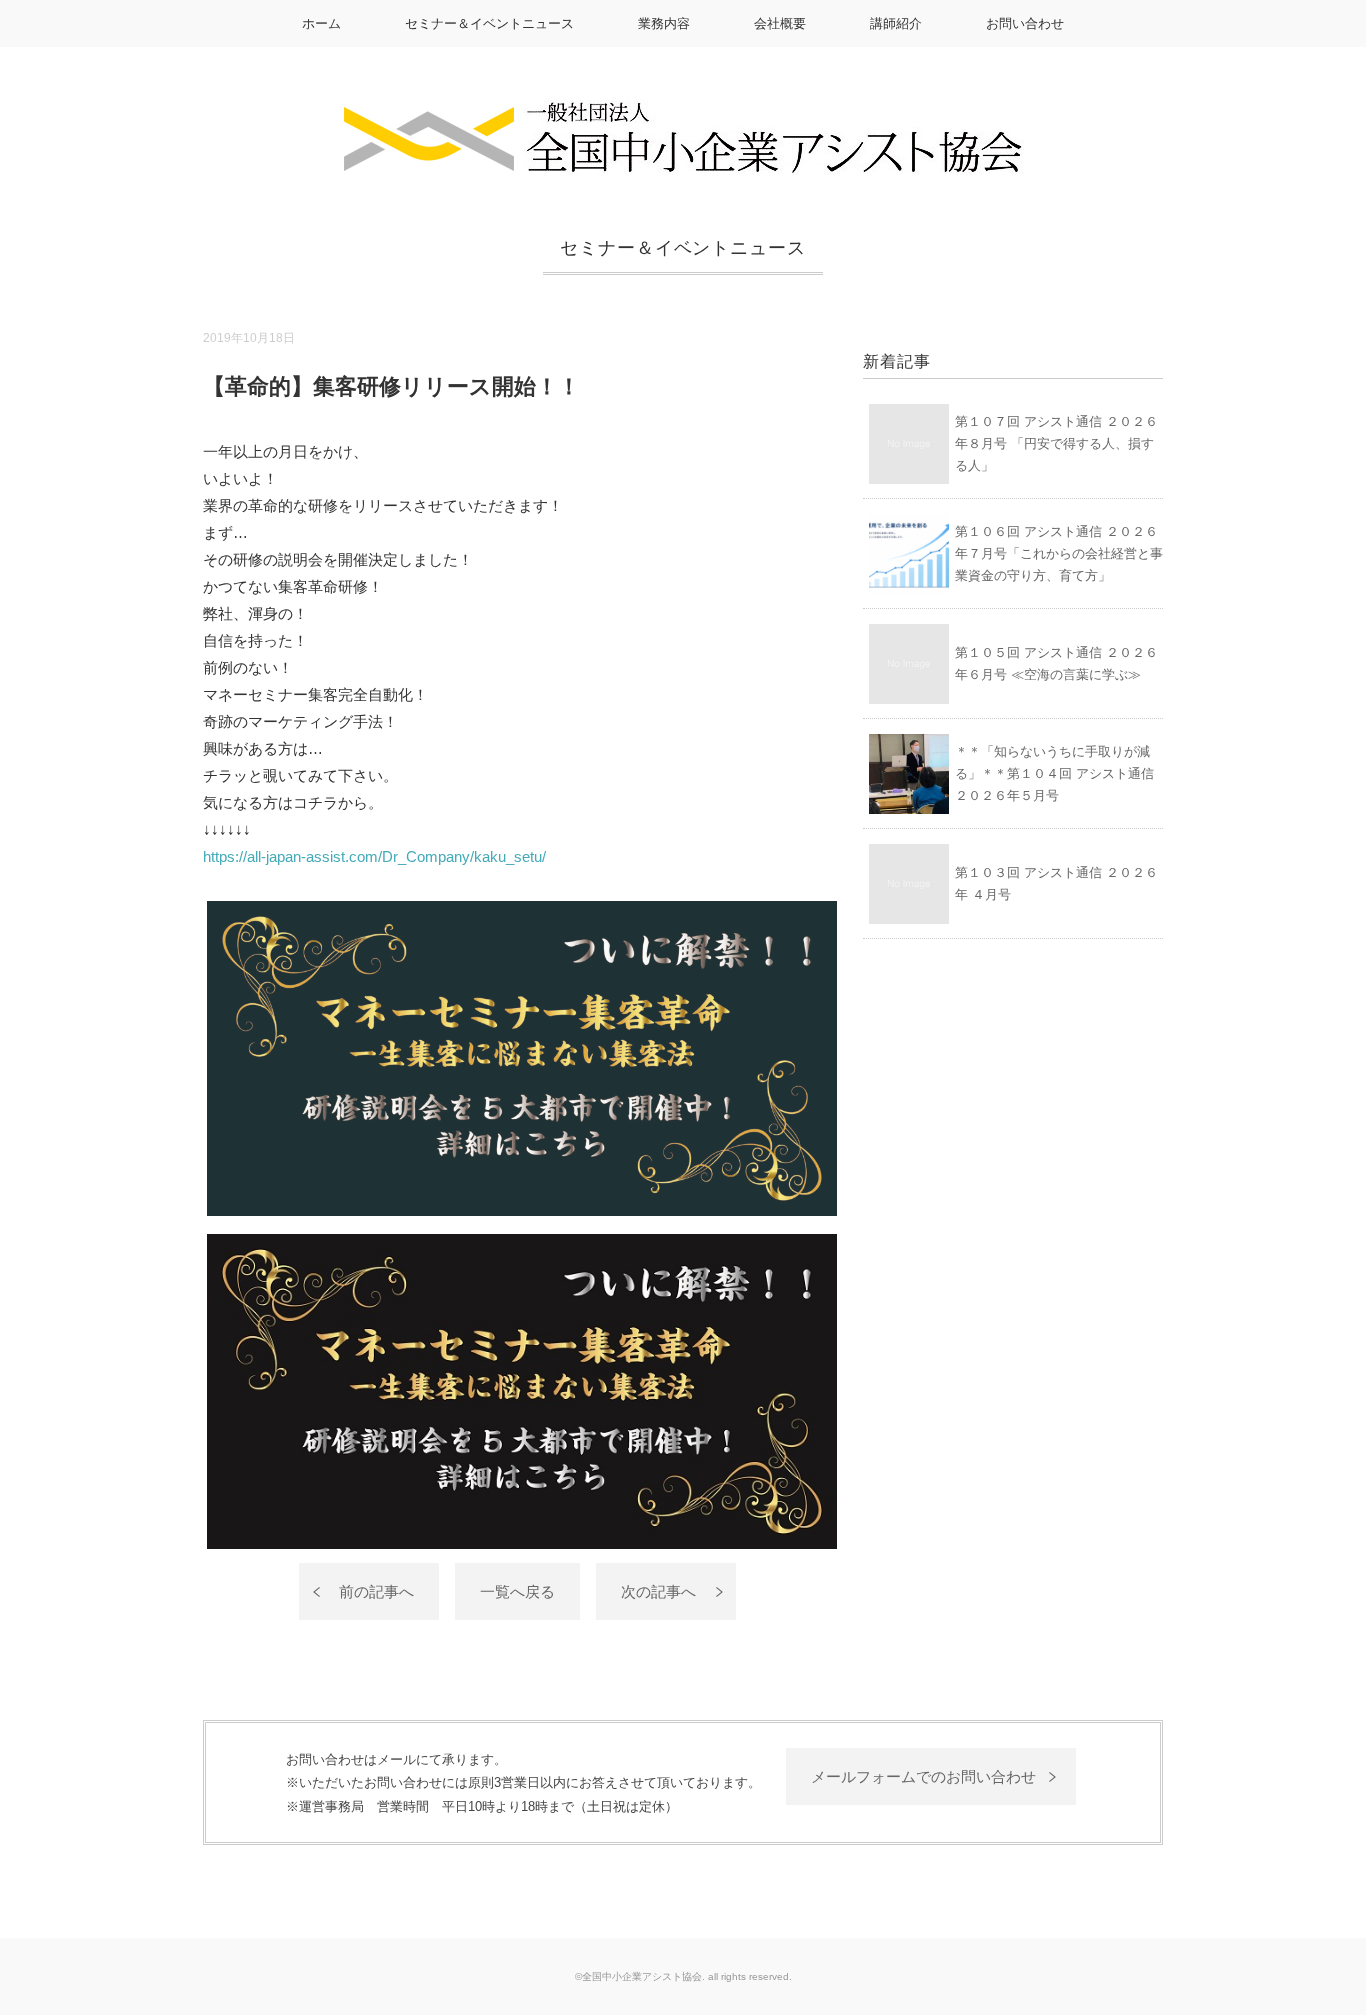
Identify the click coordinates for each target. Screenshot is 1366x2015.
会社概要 (780, 23)
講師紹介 (896, 23)
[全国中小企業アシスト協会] (683, 113)
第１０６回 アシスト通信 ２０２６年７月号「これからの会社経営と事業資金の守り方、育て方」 (1059, 553)
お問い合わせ (1025, 23)
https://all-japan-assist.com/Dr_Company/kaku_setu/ (374, 856)
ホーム (321, 23)
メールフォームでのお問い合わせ (923, 1776)
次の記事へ (658, 1591)
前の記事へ (376, 1591)
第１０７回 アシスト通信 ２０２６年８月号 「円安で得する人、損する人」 (1056, 443)
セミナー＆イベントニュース (489, 23)
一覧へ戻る (517, 1591)
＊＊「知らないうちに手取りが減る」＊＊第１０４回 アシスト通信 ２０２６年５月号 (1054, 773)
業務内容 (664, 23)
